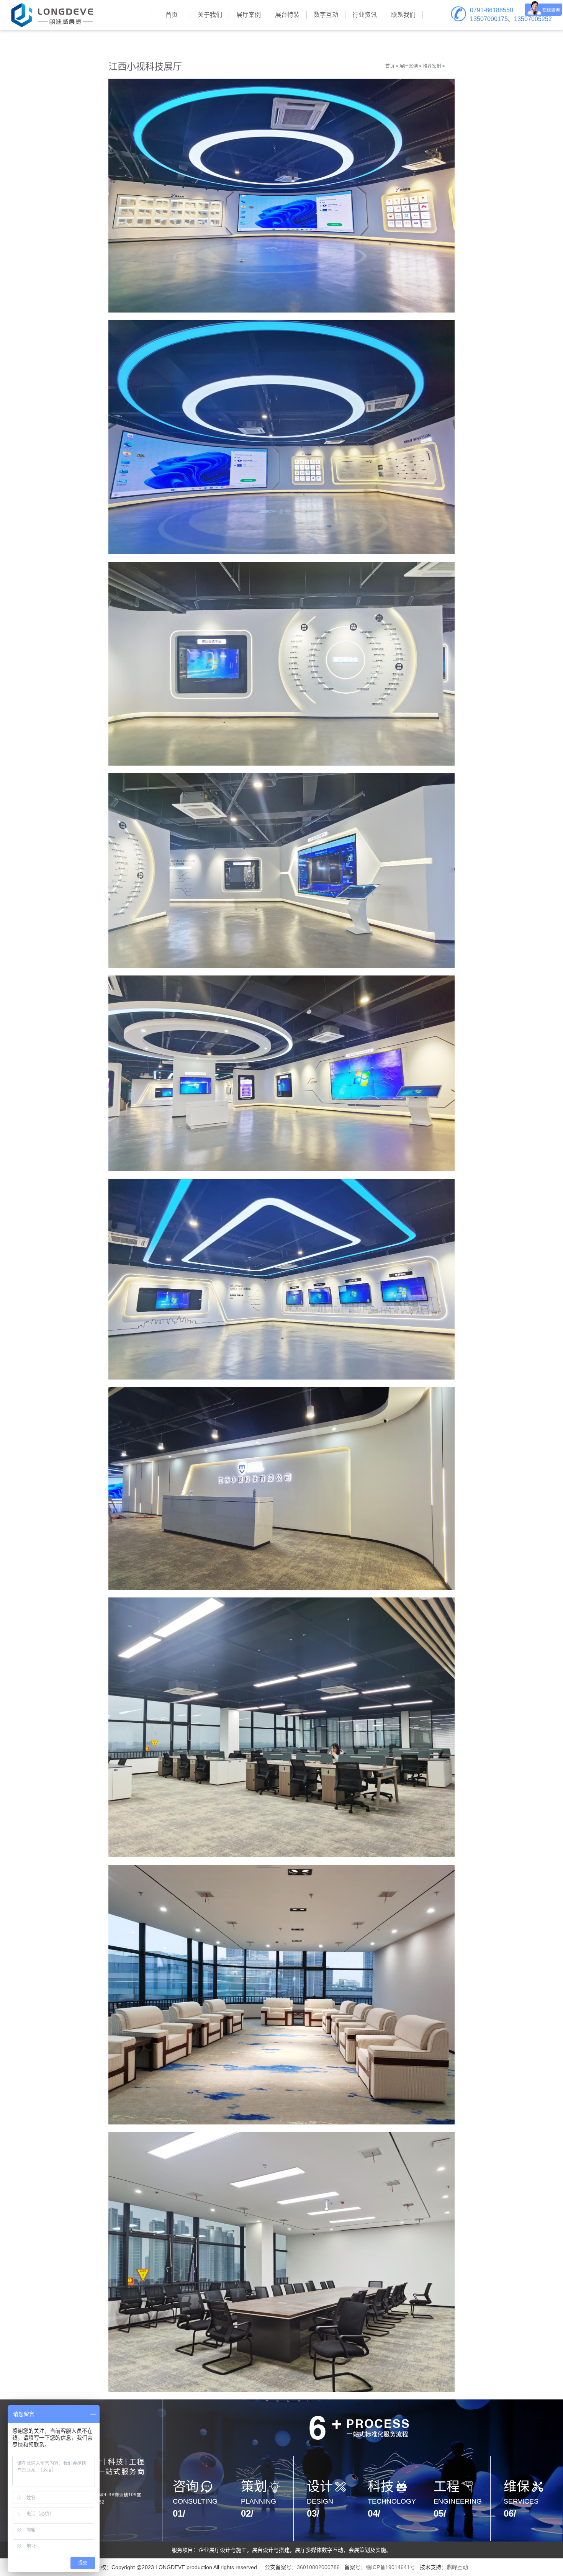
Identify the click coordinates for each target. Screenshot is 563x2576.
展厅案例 (409, 66)
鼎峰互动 (457, 2567)
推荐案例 (432, 66)
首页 (390, 66)
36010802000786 (318, 2567)
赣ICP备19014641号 (390, 2567)
